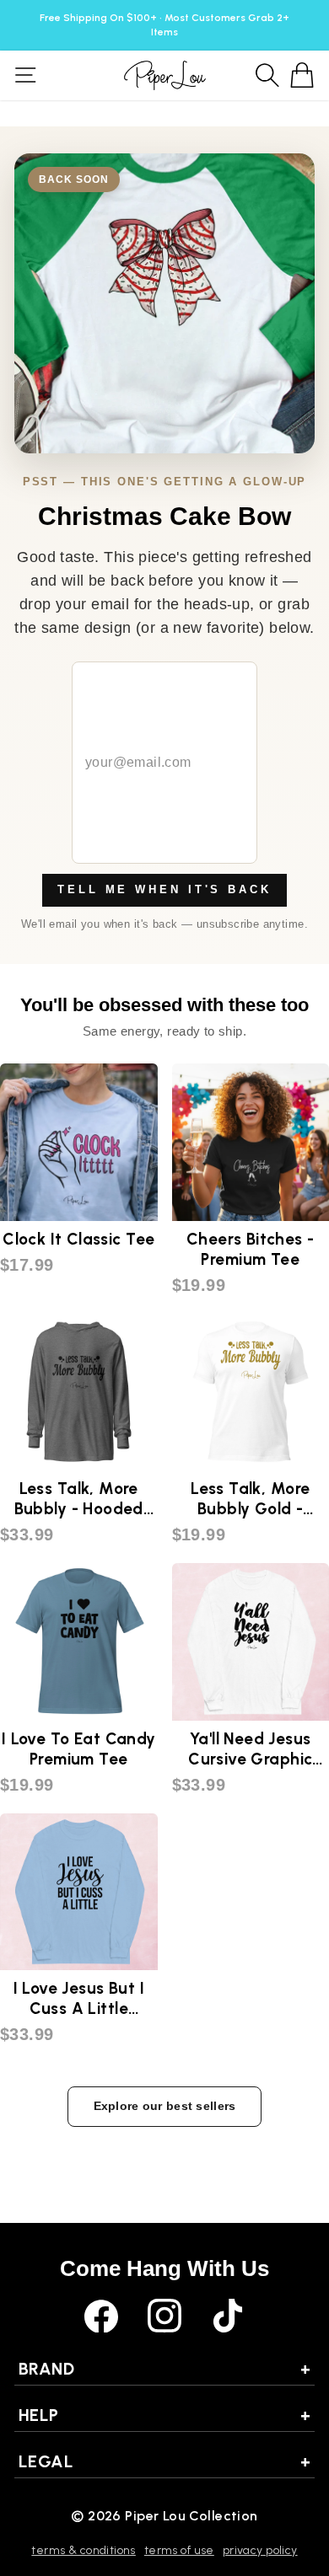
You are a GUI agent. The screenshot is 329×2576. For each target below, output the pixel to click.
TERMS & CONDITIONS (83, 2550)
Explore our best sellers (165, 2106)
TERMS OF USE (179, 2550)
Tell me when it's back (164, 889)
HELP (164, 2415)
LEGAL (164, 2461)
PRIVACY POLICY (260, 2550)
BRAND (164, 2369)
